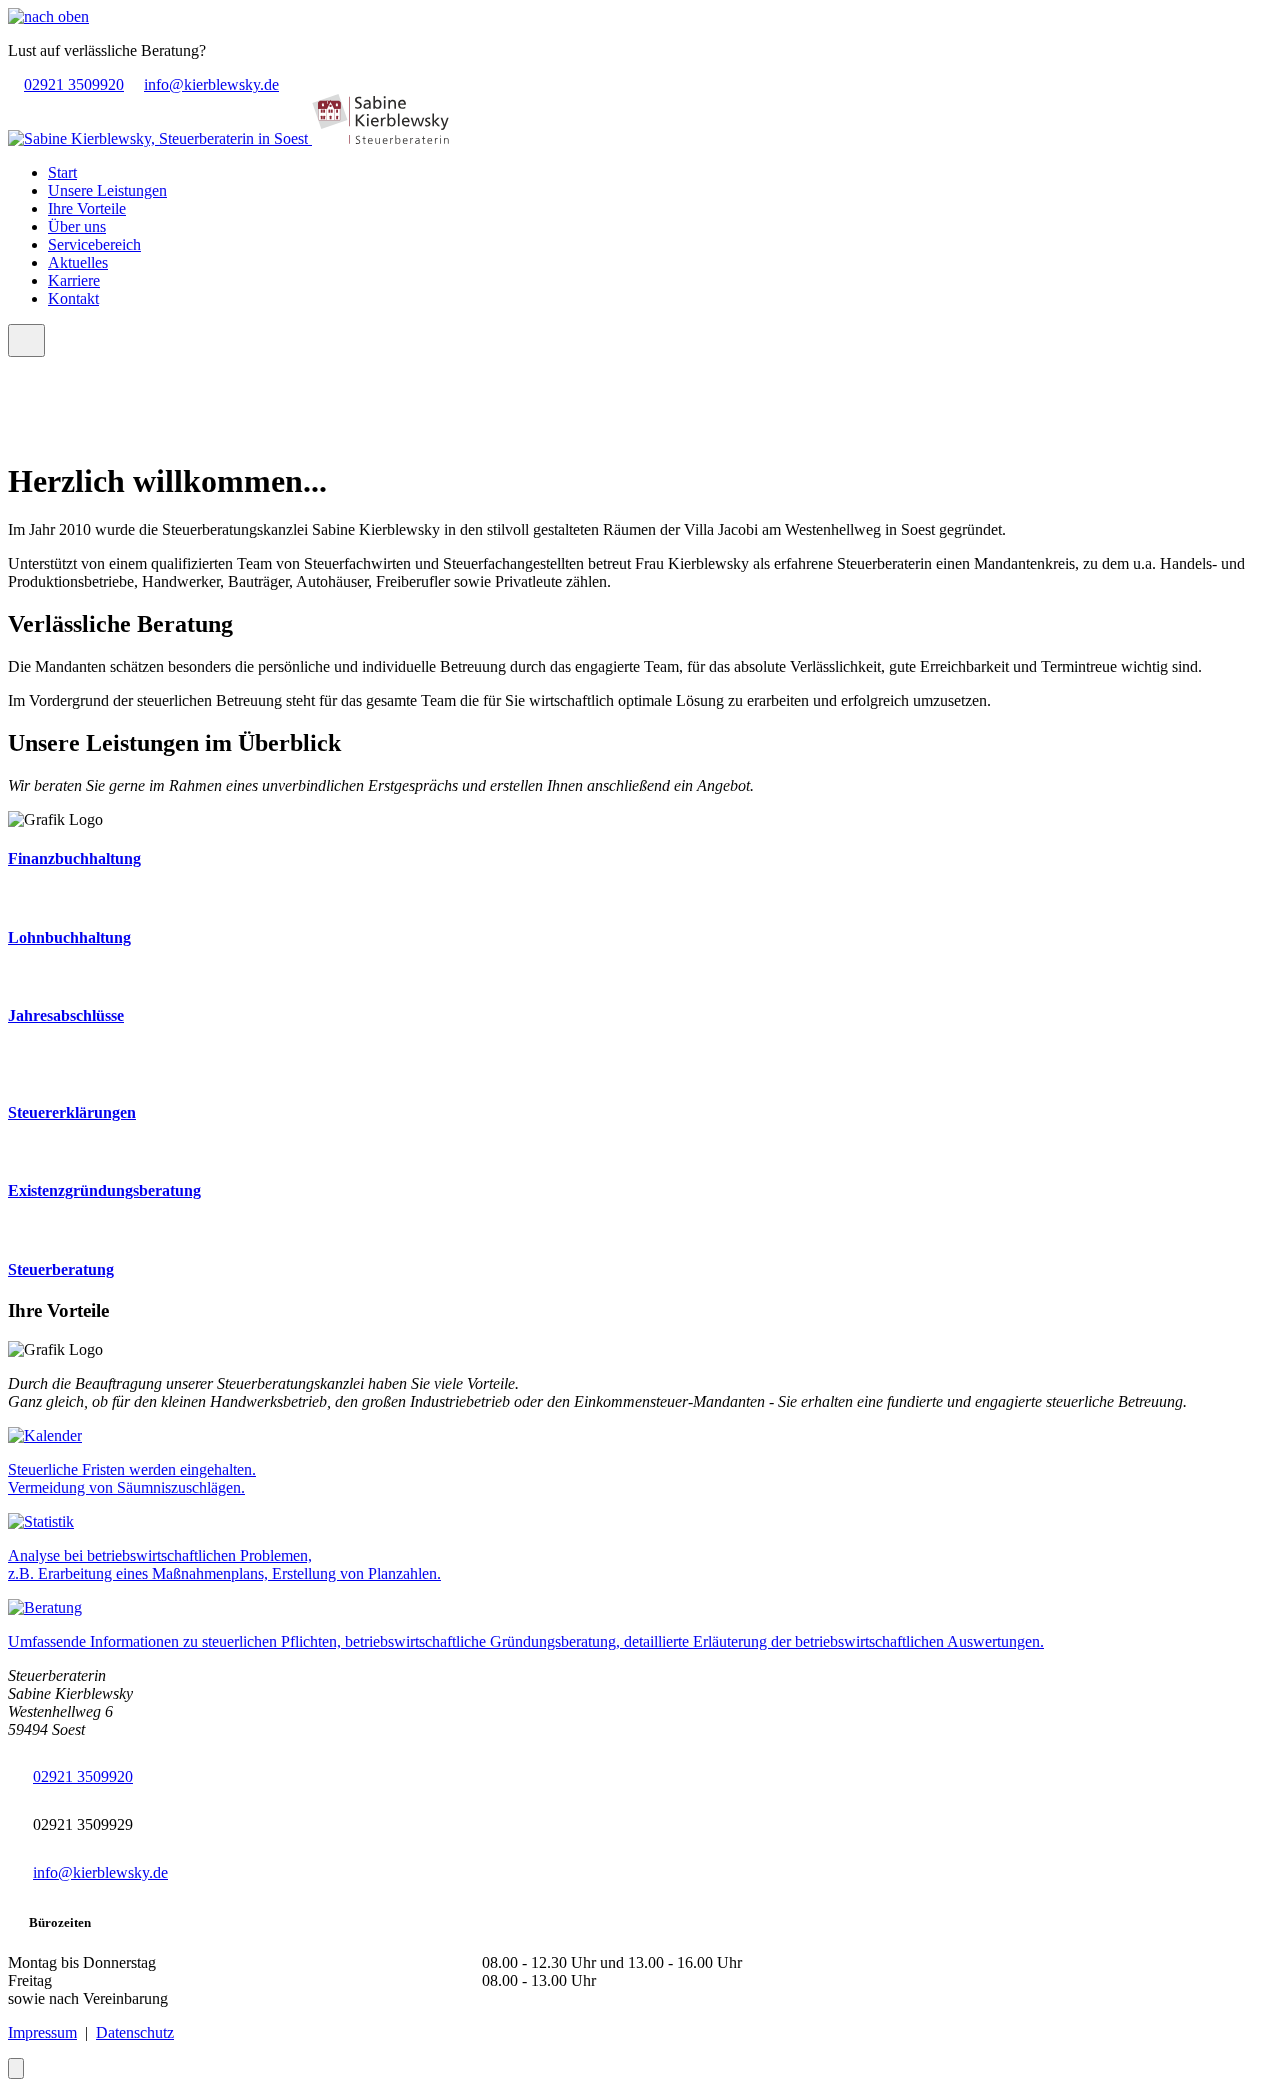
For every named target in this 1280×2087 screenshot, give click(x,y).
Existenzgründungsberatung (104, 1190)
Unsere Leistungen (107, 190)
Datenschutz (135, 2032)
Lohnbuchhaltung (69, 937)
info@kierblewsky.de (211, 84)
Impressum (42, 2032)
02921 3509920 (74, 84)
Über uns (77, 226)
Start (62, 172)
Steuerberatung (61, 1269)
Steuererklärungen (72, 1112)
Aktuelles (78, 262)
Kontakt (73, 298)
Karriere (74, 280)
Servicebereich (94, 244)
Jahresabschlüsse (66, 1015)
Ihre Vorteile (87, 208)
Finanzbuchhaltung (74, 858)
